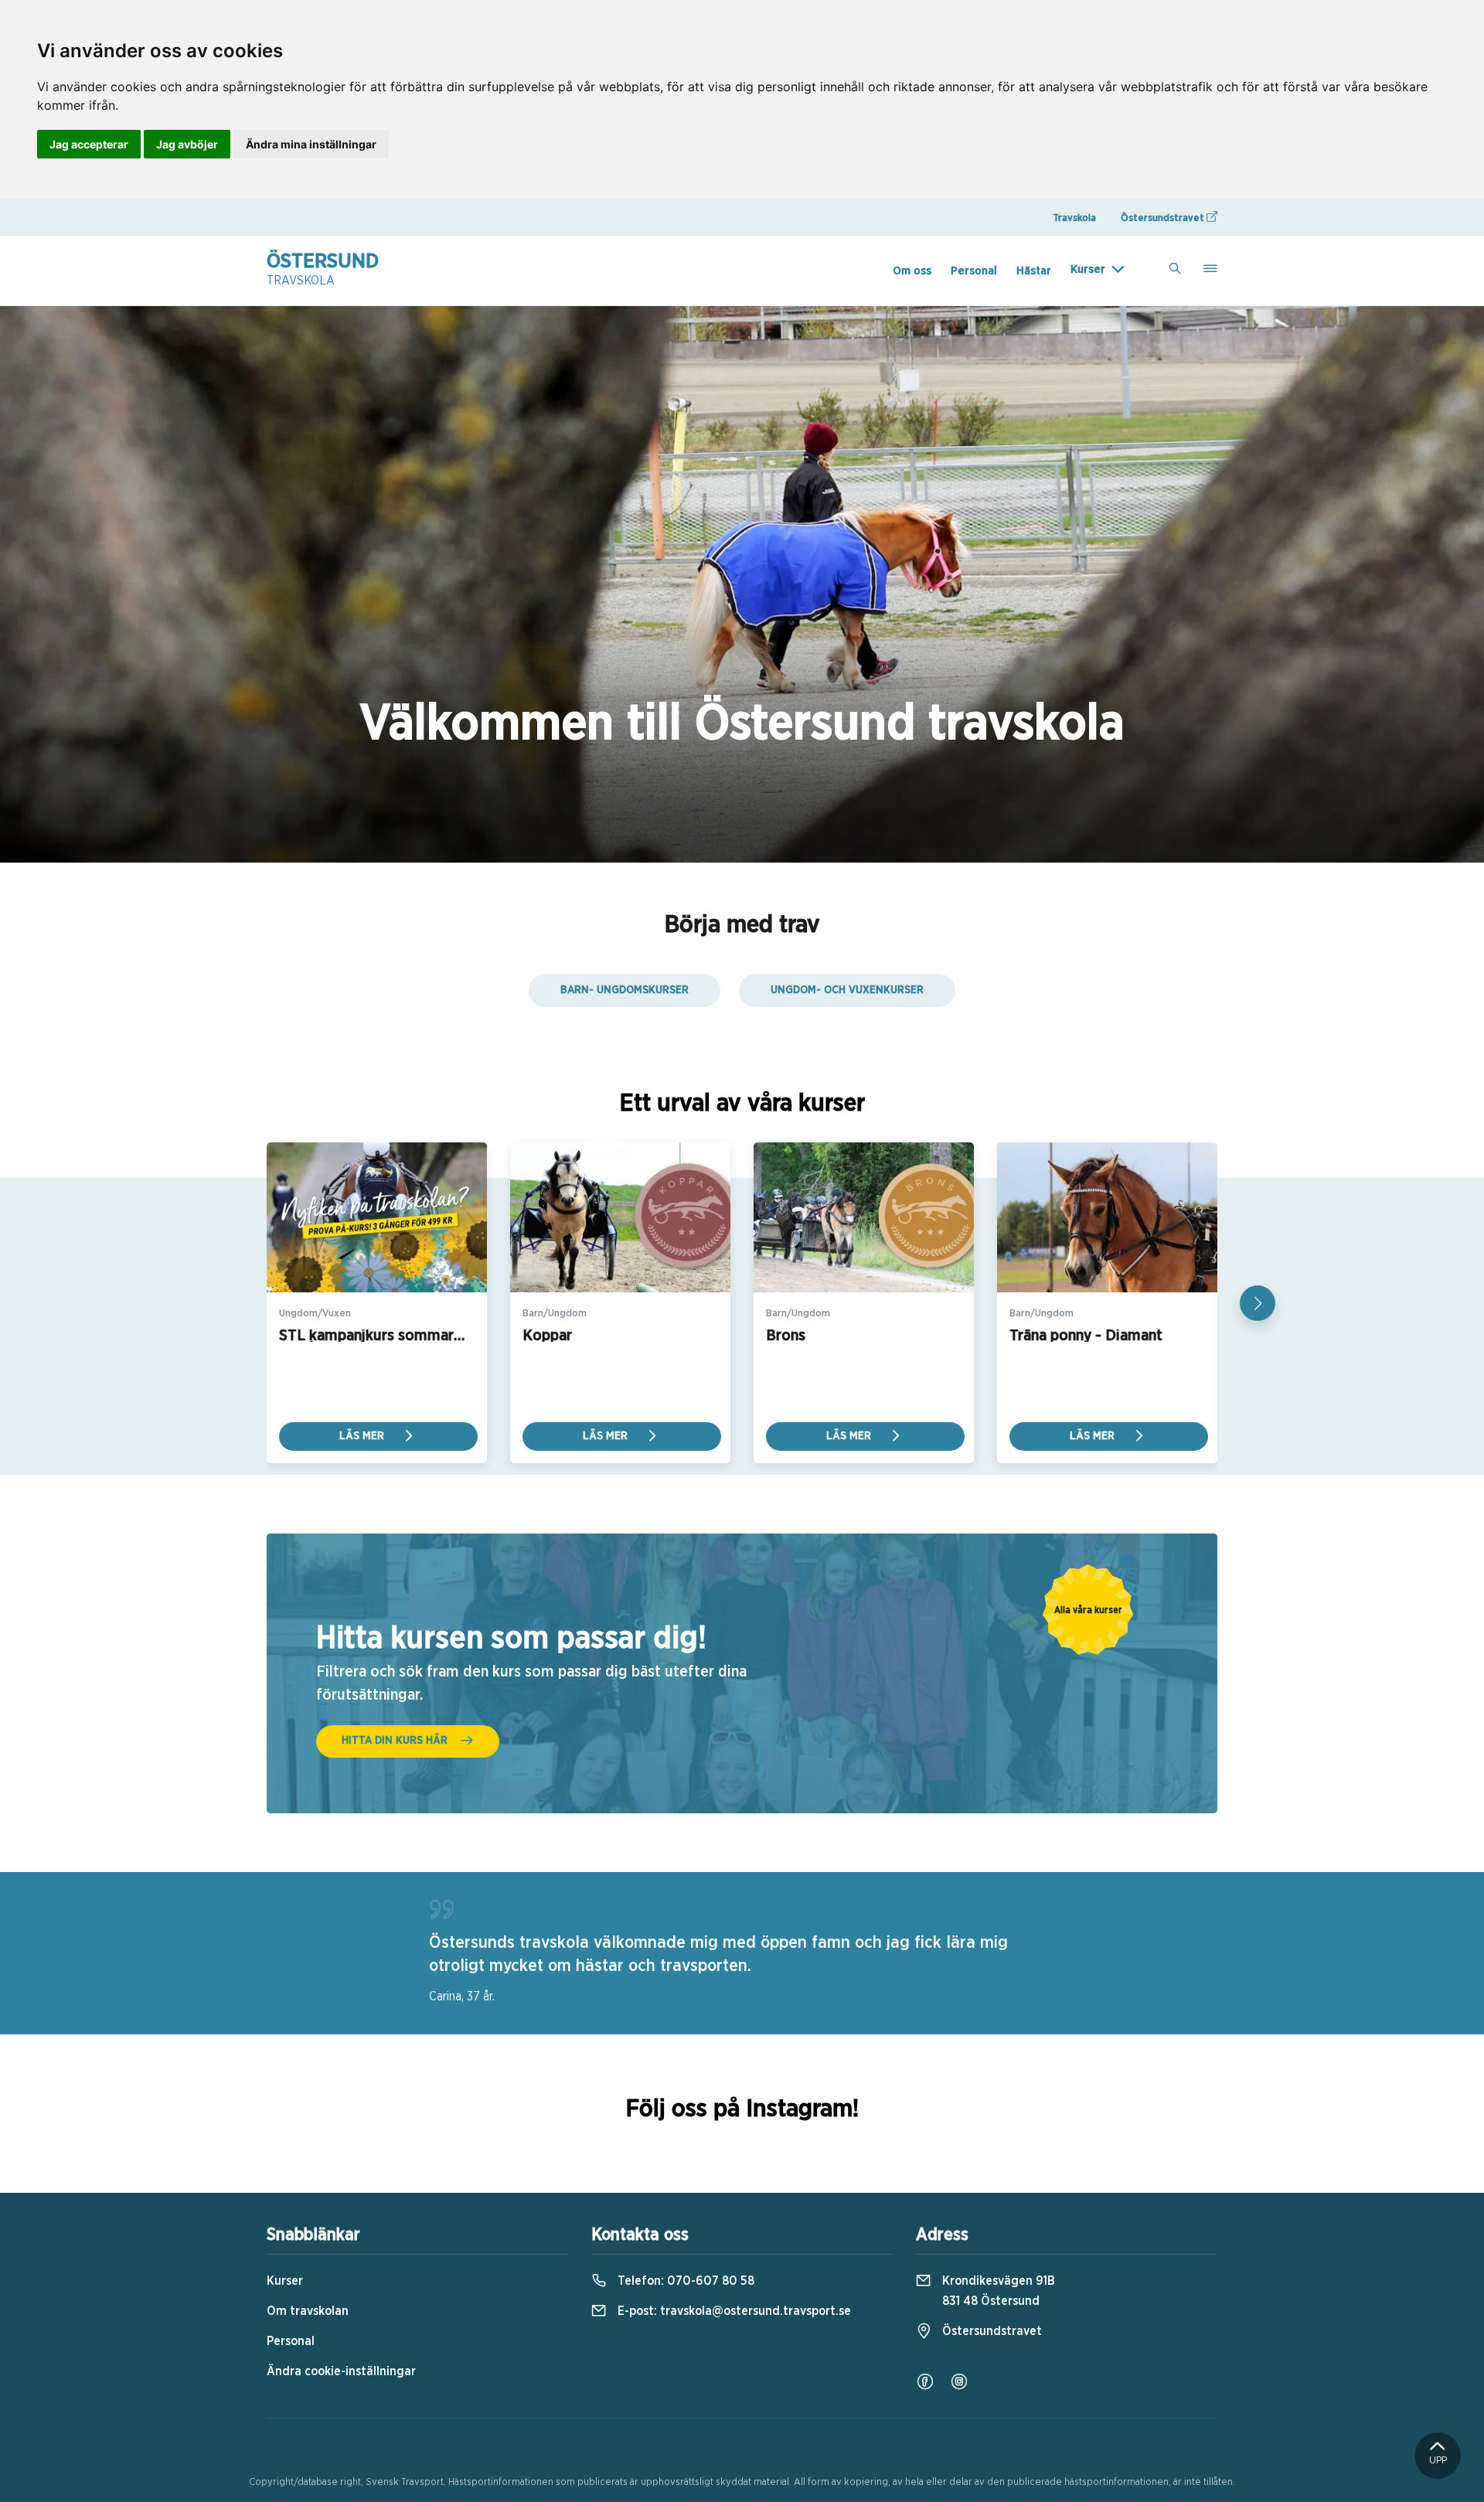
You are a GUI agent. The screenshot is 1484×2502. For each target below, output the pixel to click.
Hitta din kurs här (395, 1741)
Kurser (1088, 269)
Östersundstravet (1164, 218)
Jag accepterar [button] (89, 144)
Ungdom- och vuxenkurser (847, 990)
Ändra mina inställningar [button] (311, 144)
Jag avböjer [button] (187, 144)
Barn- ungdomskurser (625, 990)
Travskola (1074, 218)
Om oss (912, 271)
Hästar (1034, 271)
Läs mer (363, 1436)
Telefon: (684, 2281)
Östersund (323, 269)
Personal (974, 271)
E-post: (733, 2311)
